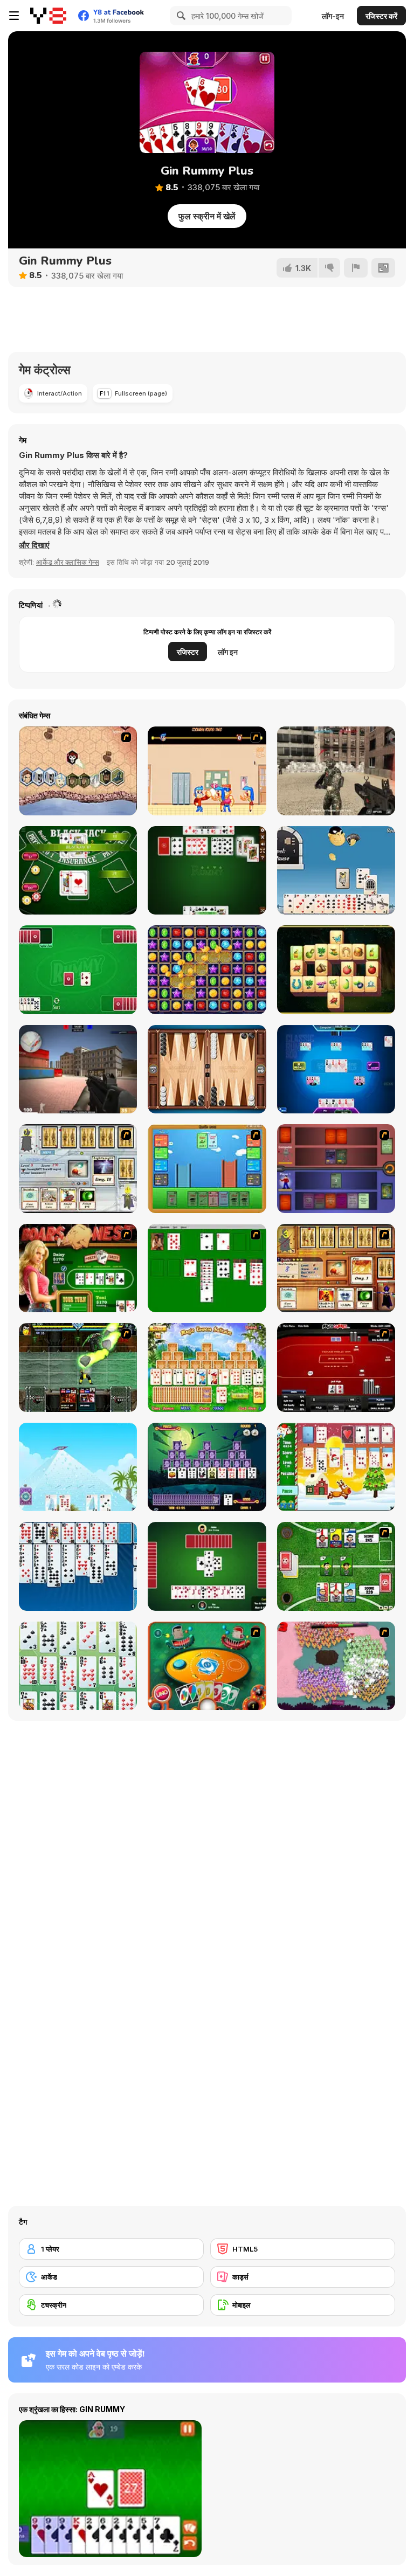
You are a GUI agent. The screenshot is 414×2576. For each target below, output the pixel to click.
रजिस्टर (188, 652)
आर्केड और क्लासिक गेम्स (68, 562)
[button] (34, 545)
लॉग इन (228, 652)
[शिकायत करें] (356, 268)
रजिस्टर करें (381, 16)
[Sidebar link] (14, 16)
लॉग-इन (333, 16)
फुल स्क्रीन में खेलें (207, 216)
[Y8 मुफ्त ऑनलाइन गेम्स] (48, 16)
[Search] (180, 16)
